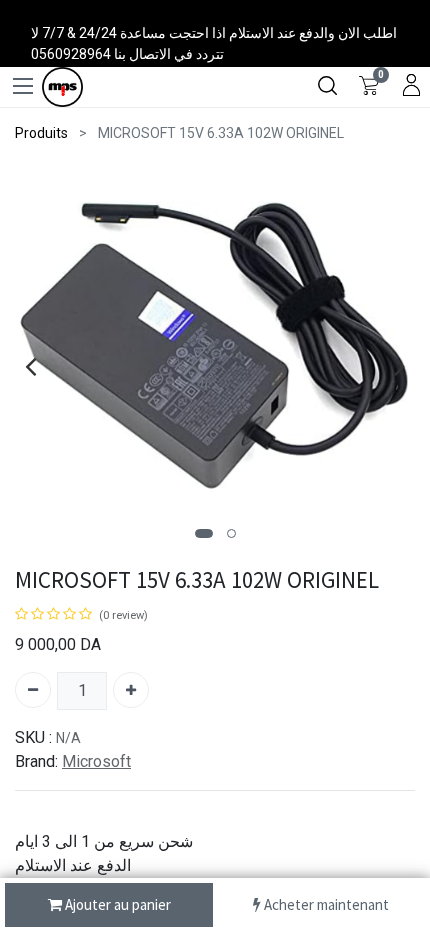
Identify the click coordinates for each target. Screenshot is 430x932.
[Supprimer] (33, 690)
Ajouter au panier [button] (116, 904)
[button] (204, 533)
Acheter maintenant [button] (325, 904)
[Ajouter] (131, 690)
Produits (41, 133)
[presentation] (30, 366)
